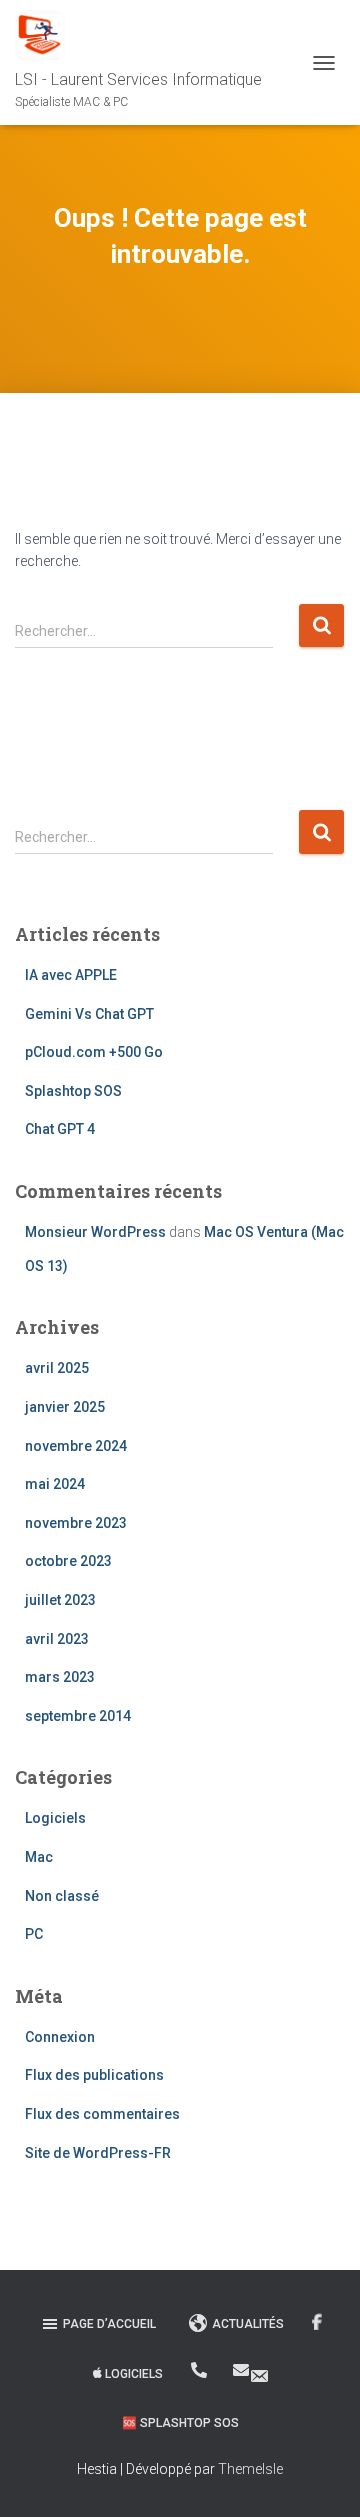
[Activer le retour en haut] (320, 2477)
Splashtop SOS (73, 1091)
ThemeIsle (250, 2469)
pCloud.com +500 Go (94, 1052)
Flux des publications (94, 2075)
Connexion (60, 2037)
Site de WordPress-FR (98, 2153)
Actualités (248, 2324)
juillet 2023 (60, 1600)
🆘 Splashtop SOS (180, 2423)
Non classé (62, 1896)
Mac (39, 1857)
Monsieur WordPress (95, 1232)
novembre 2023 (76, 1523)
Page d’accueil (109, 2324)
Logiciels (55, 1818)
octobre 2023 (68, 1561)
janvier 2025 (65, 1407)
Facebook (318, 2323)
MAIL (252, 2374)
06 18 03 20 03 (200, 2370)
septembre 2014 (78, 1716)
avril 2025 (57, 1368)
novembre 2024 (76, 1446)
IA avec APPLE (71, 975)
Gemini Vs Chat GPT (89, 1014)
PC (34, 1934)
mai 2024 (55, 1484)
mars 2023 (60, 1677)
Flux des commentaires (102, 2114)
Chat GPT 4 (60, 1129)
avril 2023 (57, 1639)
